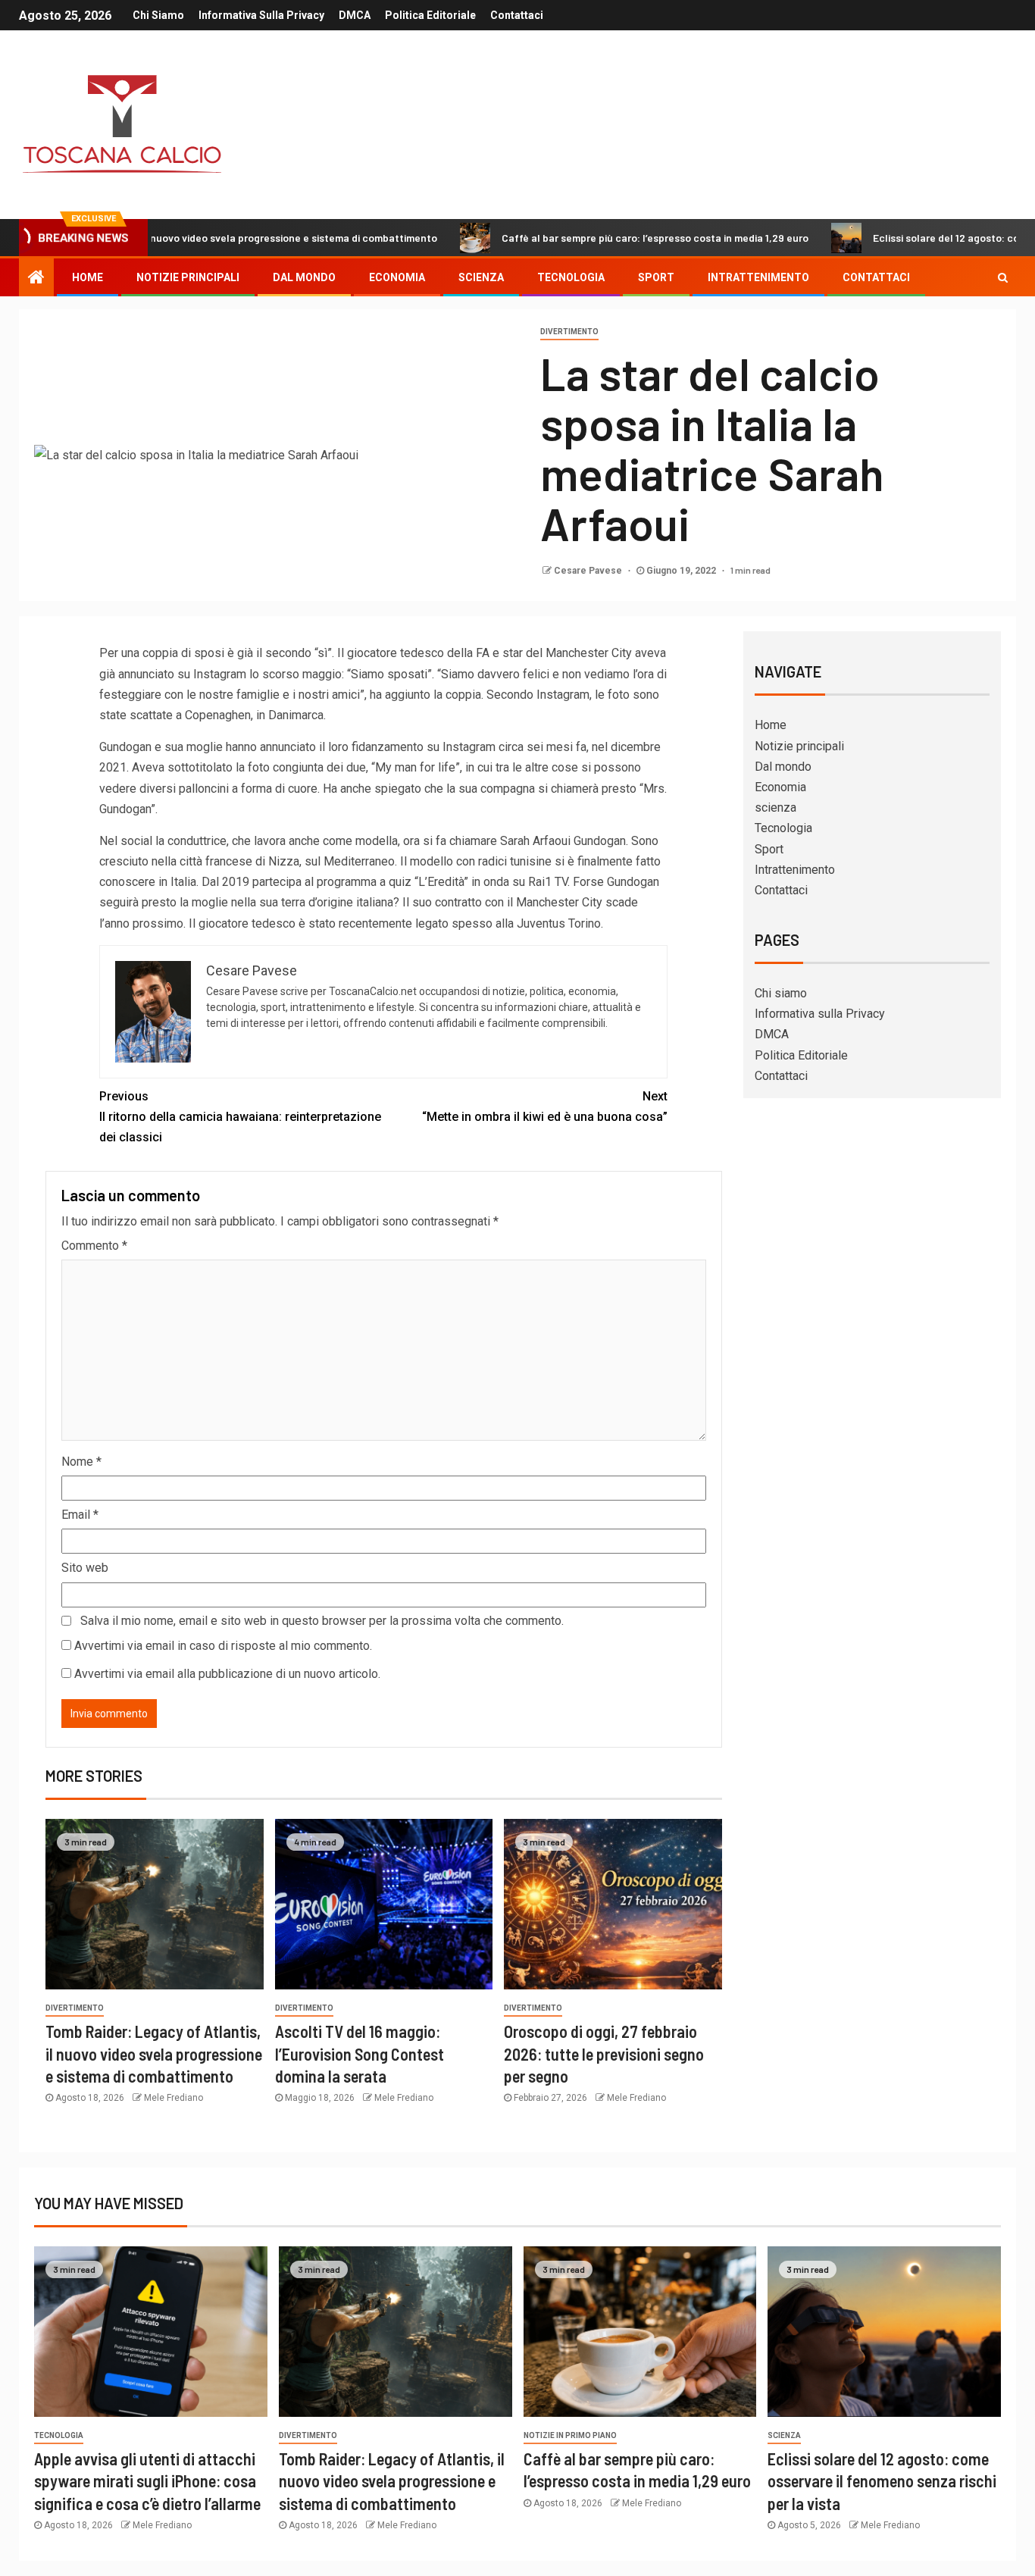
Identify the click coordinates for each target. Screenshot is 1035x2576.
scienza (481, 277)
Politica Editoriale (430, 15)
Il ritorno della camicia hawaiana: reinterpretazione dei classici (240, 1117)
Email (80, 1515)
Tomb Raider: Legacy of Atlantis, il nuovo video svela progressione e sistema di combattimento (154, 2053)
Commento (94, 1246)
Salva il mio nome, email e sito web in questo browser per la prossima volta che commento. (322, 1621)
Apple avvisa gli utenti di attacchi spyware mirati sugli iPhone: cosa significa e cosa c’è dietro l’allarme (147, 2481)
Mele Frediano (174, 2098)
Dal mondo (304, 277)
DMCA (355, 15)
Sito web (85, 1568)
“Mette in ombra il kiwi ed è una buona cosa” (545, 1106)
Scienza (784, 2435)
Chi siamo (158, 15)
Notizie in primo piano (570, 2435)
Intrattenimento (758, 277)
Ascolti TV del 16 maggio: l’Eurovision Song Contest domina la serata (360, 2053)
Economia (397, 277)
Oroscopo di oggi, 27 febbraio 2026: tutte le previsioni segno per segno (604, 2053)
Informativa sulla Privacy (261, 15)
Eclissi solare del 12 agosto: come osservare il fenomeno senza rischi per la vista (882, 2481)
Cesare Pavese (589, 571)
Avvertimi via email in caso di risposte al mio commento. (223, 1646)
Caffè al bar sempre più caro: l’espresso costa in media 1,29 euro (573, 238)
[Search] (1003, 277)
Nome (81, 1462)
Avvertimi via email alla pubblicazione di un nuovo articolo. (227, 1674)
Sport (656, 277)
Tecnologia (571, 277)
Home (88, 277)
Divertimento (569, 332)
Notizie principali (188, 277)
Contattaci (517, 15)
